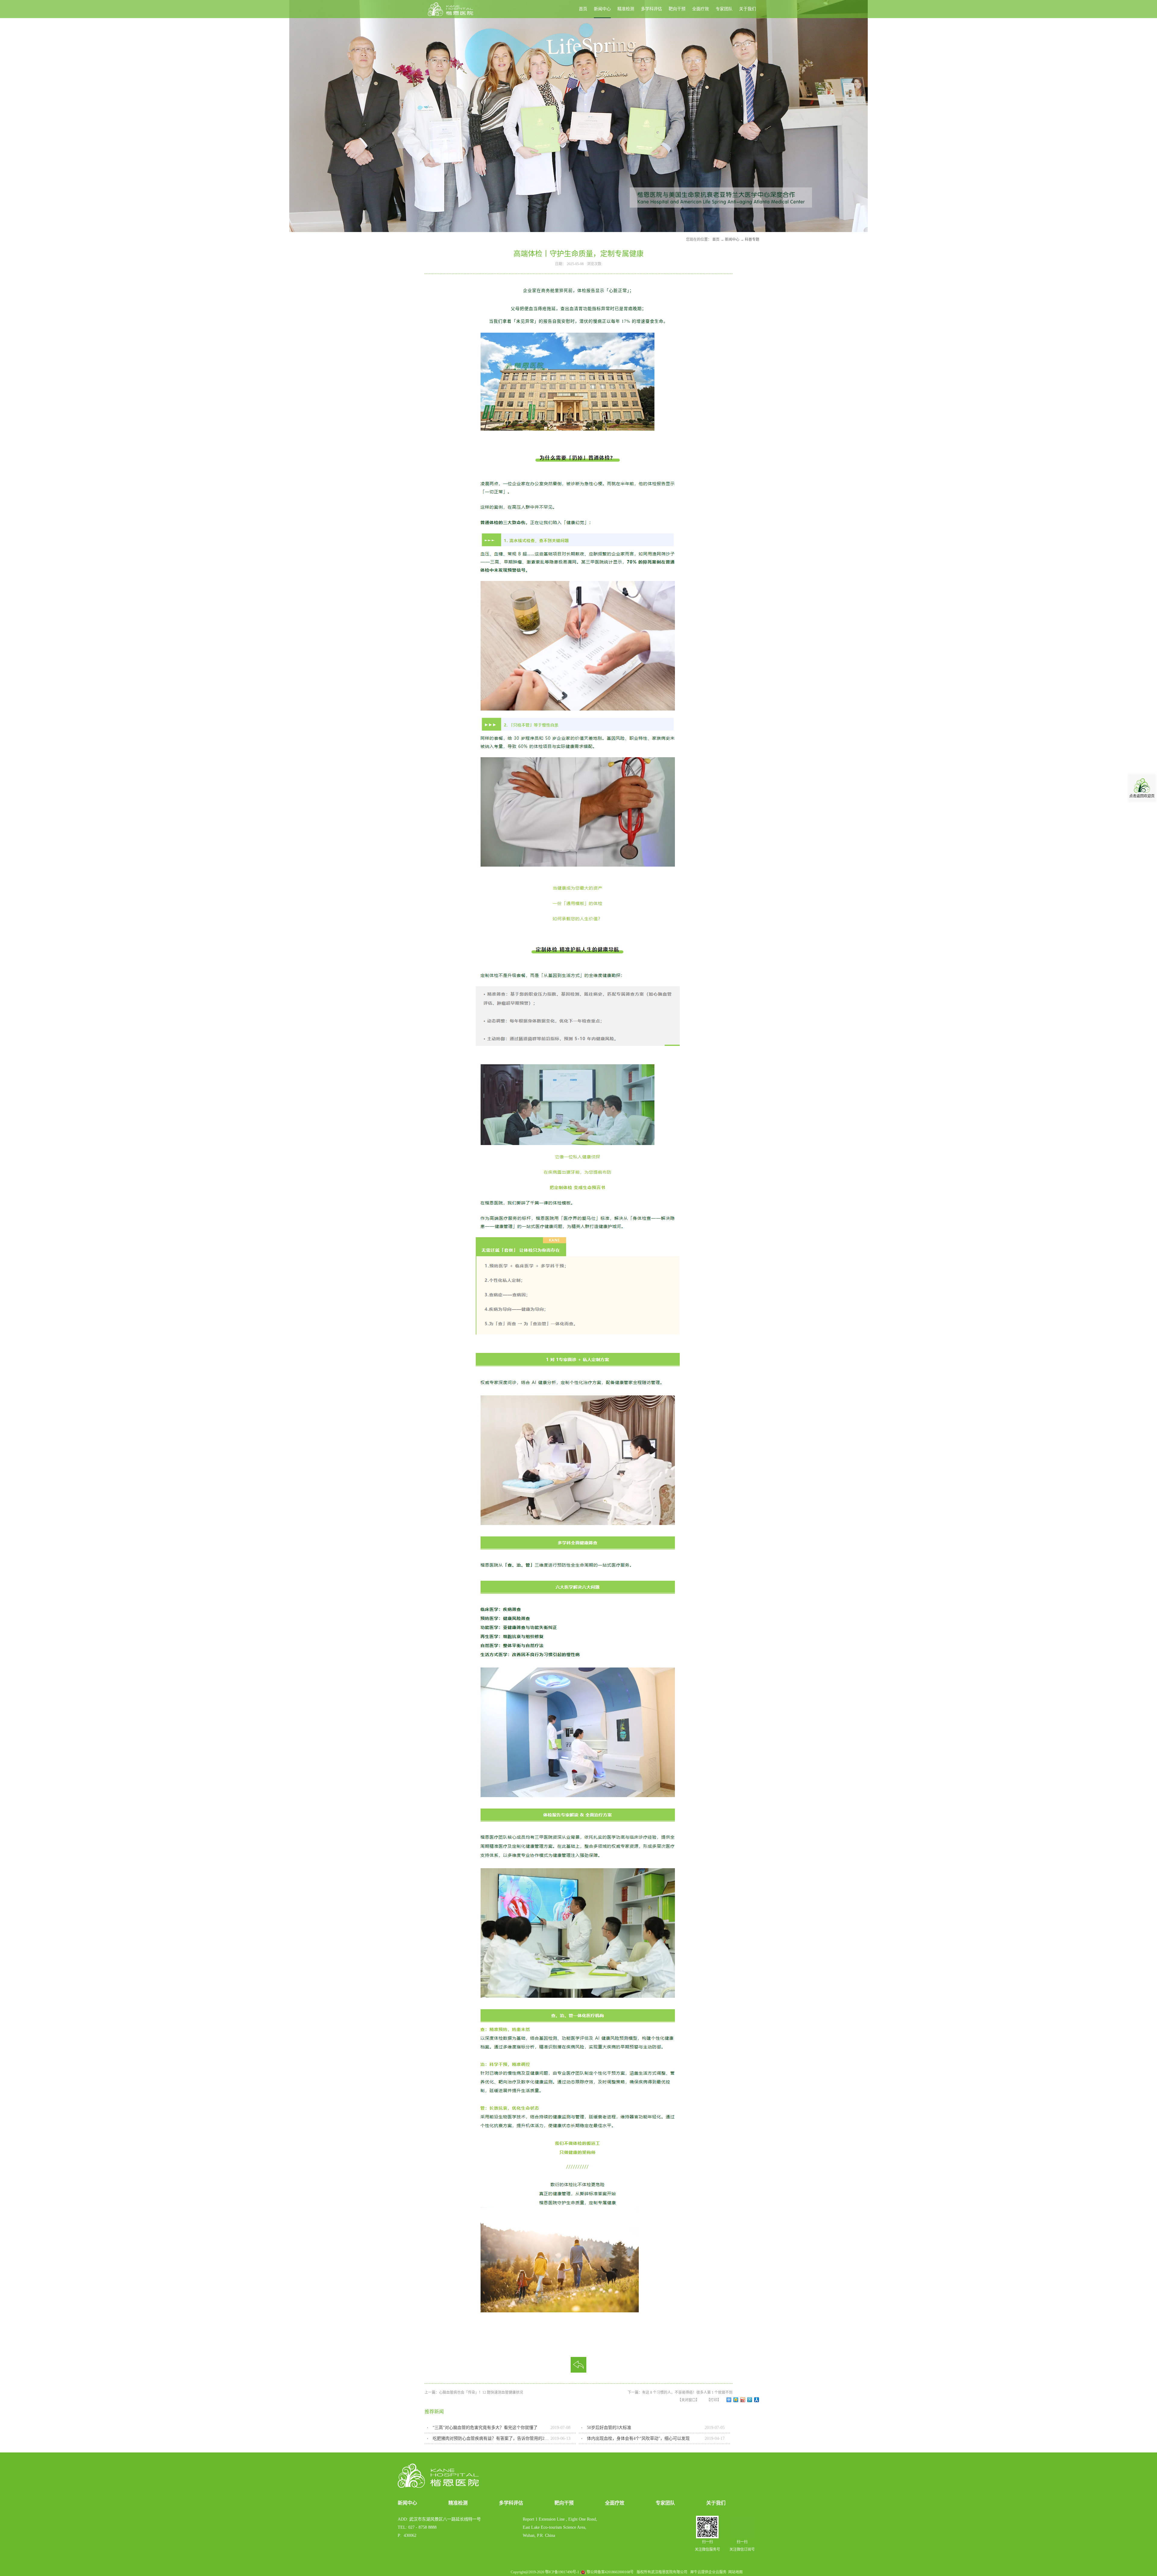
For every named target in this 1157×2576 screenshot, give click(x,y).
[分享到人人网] (757, 2400)
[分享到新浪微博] (743, 2400)
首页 (583, 9)
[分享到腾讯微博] (750, 2400)
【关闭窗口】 (688, 2400)
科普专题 (752, 240)
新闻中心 (732, 240)
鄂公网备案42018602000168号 (610, 2572)
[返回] (578, 2365)
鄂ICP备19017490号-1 (562, 2572)
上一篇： (474, 2392)
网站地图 (735, 2572)
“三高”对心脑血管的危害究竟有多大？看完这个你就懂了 (485, 2428)
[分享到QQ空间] (736, 2400)
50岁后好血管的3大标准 (609, 2428)
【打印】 (714, 2400)
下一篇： (680, 2392)
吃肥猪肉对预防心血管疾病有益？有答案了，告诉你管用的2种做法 (492, 2438)
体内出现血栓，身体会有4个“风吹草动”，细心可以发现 (638, 2438)
